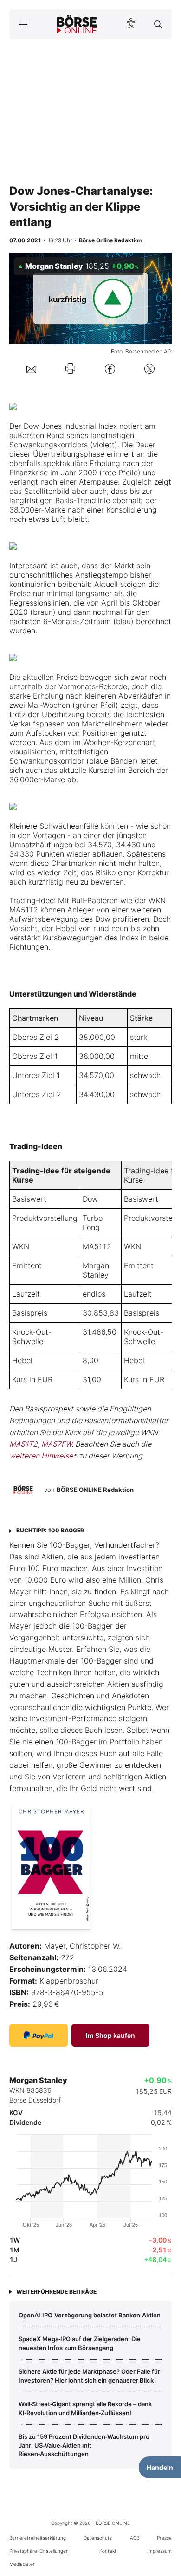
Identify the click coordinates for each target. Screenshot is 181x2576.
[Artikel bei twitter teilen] (149, 369)
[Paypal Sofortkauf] (39, 2035)
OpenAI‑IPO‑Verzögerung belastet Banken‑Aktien (90, 2315)
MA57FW (56, 1444)
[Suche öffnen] (158, 24)
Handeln (160, 2467)
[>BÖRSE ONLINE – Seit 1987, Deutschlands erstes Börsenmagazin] (77, 24)
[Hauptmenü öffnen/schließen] (23, 24)
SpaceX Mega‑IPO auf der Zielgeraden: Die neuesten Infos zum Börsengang (80, 2343)
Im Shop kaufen (110, 2035)
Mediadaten (23, 2564)
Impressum (159, 2551)
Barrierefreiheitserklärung (38, 2538)
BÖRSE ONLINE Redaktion (95, 1490)
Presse (164, 2538)
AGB (135, 2538)
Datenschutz (98, 2538)
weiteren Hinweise (41, 1456)
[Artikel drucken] (70, 369)
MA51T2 (97, 1246)
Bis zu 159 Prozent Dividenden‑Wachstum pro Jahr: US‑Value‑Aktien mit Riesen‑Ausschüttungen (84, 2445)
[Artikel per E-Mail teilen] (31, 368)
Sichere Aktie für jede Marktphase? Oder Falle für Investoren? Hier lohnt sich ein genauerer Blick (89, 2376)
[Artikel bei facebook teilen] (110, 369)
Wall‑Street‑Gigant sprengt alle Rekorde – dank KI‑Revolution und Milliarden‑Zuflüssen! (85, 2408)
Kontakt (108, 2551)
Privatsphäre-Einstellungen (39, 2551)
